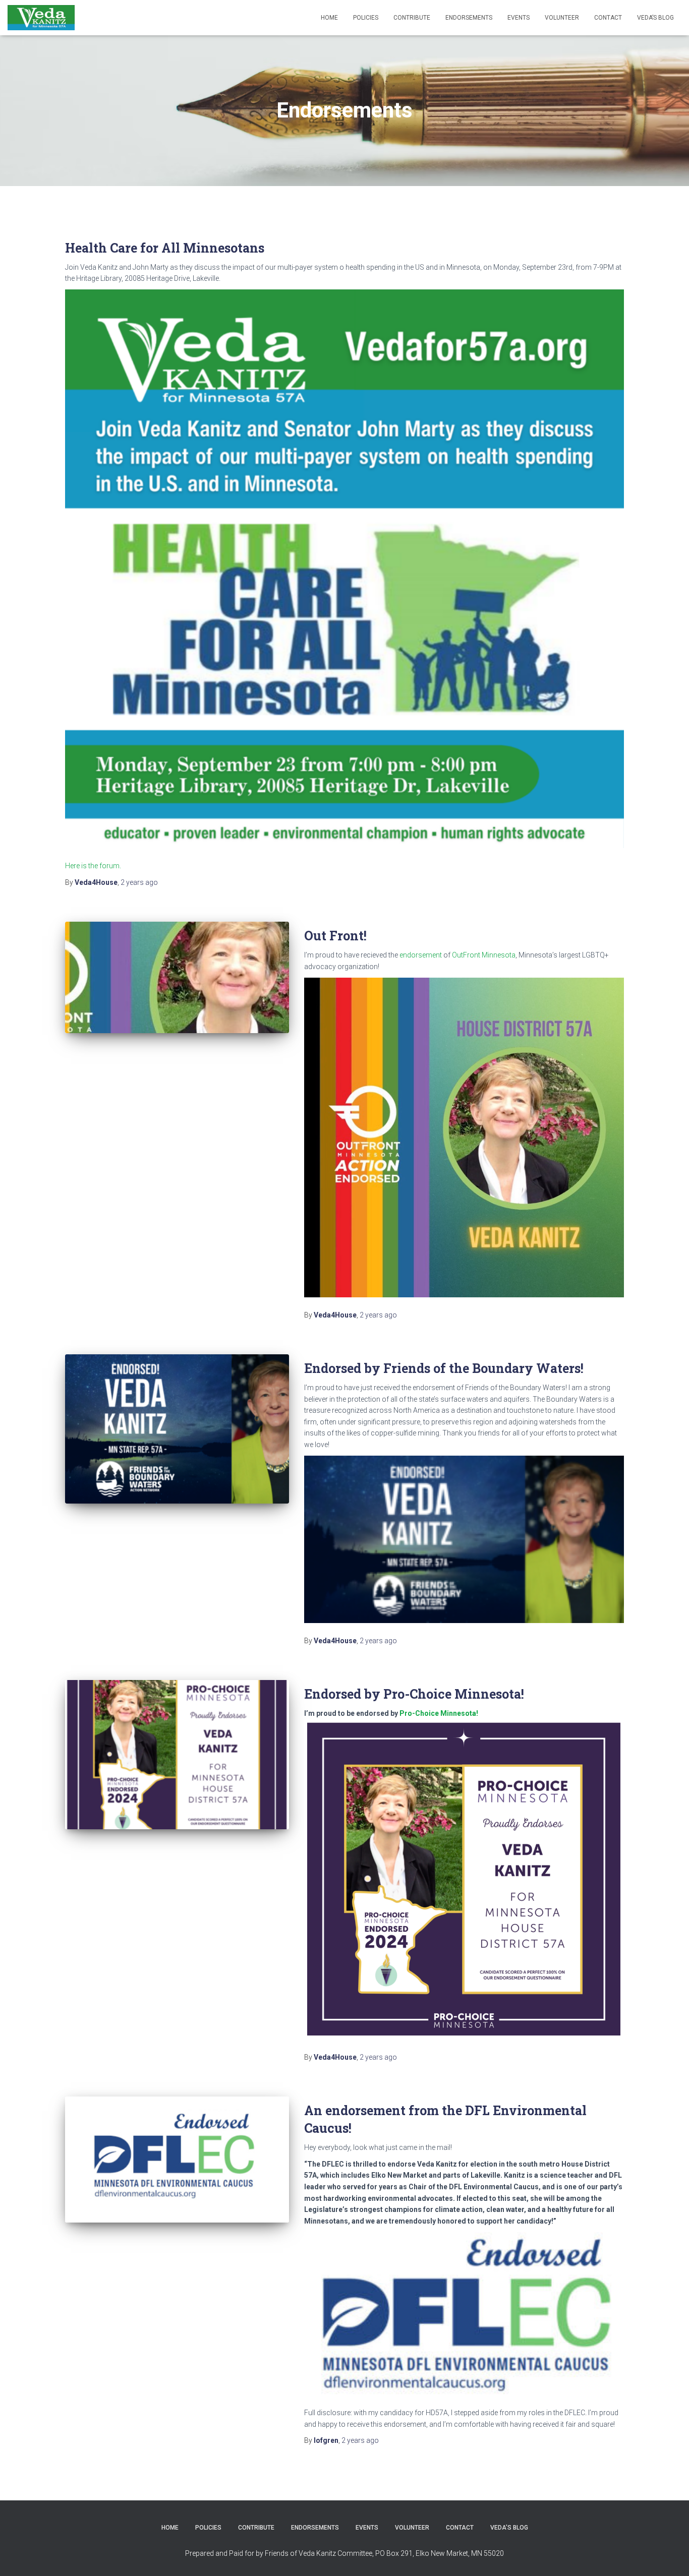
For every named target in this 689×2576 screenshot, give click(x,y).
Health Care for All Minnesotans (165, 248)
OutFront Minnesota (484, 955)
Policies (366, 18)
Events (519, 18)
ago (139, 882)
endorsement (421, 955)
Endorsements (469, 18)
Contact (608, 18)
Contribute (412, 18)
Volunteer (562, 18)
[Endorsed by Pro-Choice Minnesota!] (177, 1755)
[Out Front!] (177, 977)
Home (329, 18)
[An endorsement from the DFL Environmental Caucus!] (177, 2160)
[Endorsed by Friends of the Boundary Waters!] (177, 1429)
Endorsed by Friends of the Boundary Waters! (444, 1368)
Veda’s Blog (655, 18)
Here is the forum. (93, 866)
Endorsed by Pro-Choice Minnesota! (414, 1694)
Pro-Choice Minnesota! (438, 1713)
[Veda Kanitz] (41, 18)
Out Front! (335, 936)
